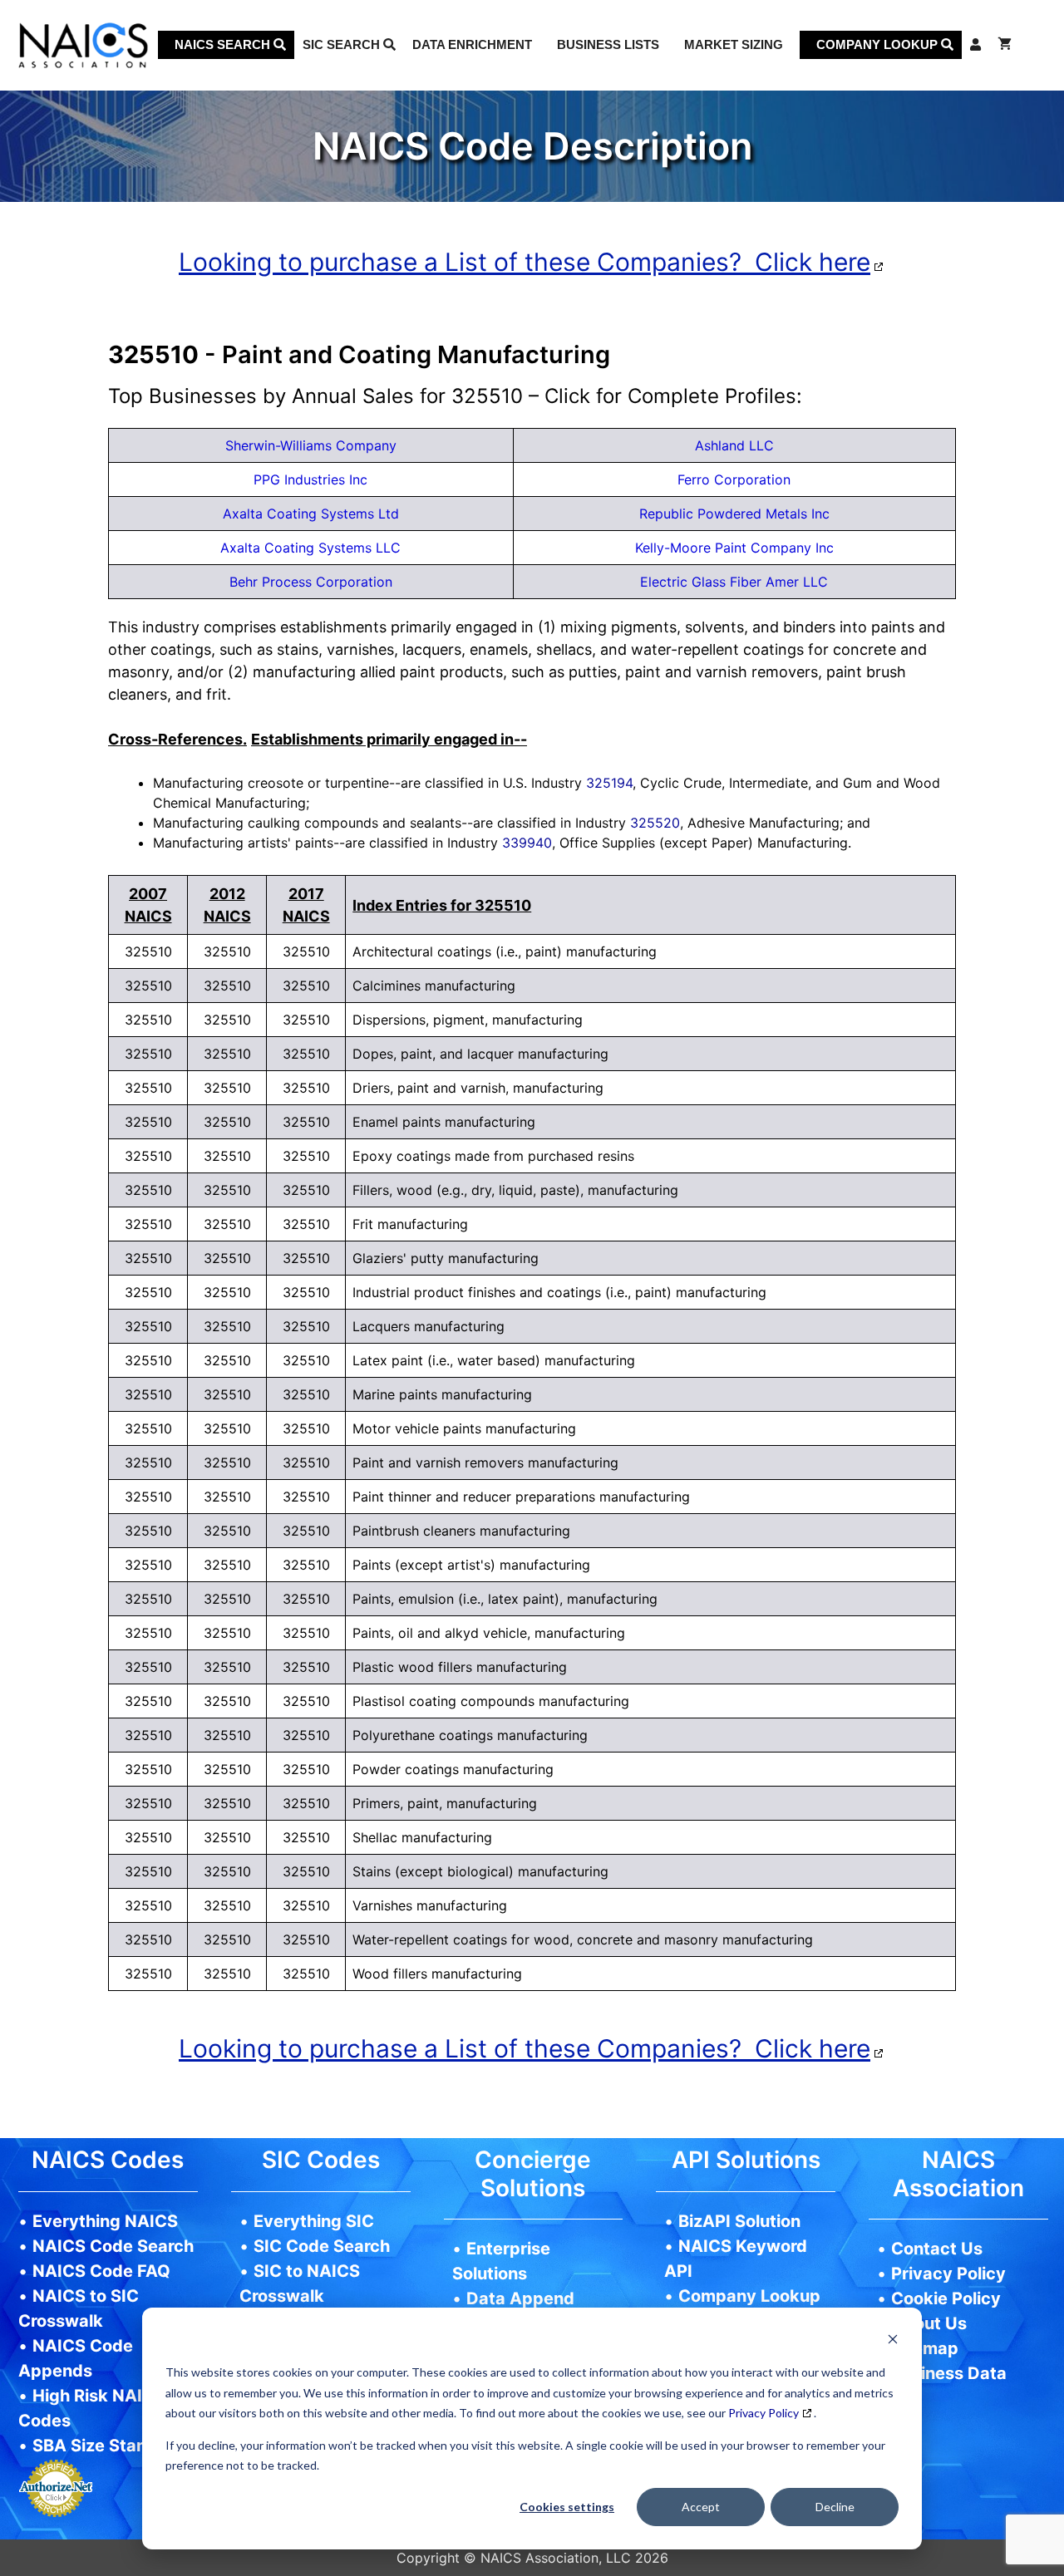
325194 (609, 783)
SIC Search (343, 44)
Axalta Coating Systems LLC (310, 548)
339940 (527, 843)
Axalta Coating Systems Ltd (311, 514)
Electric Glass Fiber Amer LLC (734, 582)
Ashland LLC (734, 445)
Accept (701, 2507)
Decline (835, 2507)
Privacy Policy (764, 2413)
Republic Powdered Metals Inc (734, 514)
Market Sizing (734, 44)
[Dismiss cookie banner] (893, 2341)
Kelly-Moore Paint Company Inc (734, 548)
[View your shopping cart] (1005, 45)
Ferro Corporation (734, 479)
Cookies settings (567, 2507)
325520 (655, 823)
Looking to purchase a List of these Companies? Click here (525, 262)
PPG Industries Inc (310, 479)
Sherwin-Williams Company (311, 445)
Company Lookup (879, 44)
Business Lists (608, 44)
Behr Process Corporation (311, 582)
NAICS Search (224, 44)
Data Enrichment (472, 44)
